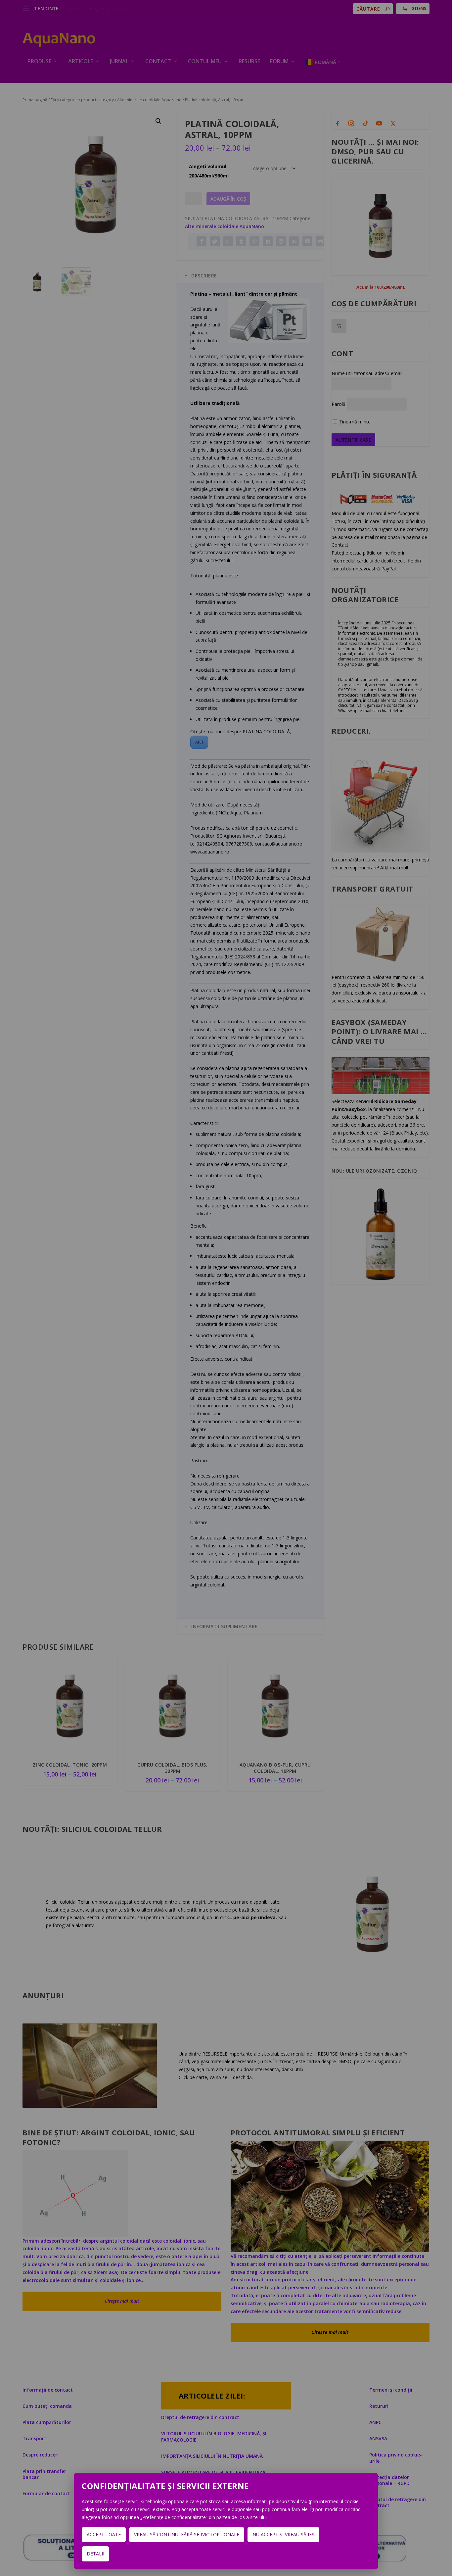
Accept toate (104, 2534)
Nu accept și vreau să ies (283, 2534)
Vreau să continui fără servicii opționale (187, 2534)
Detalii (95, 2554)
